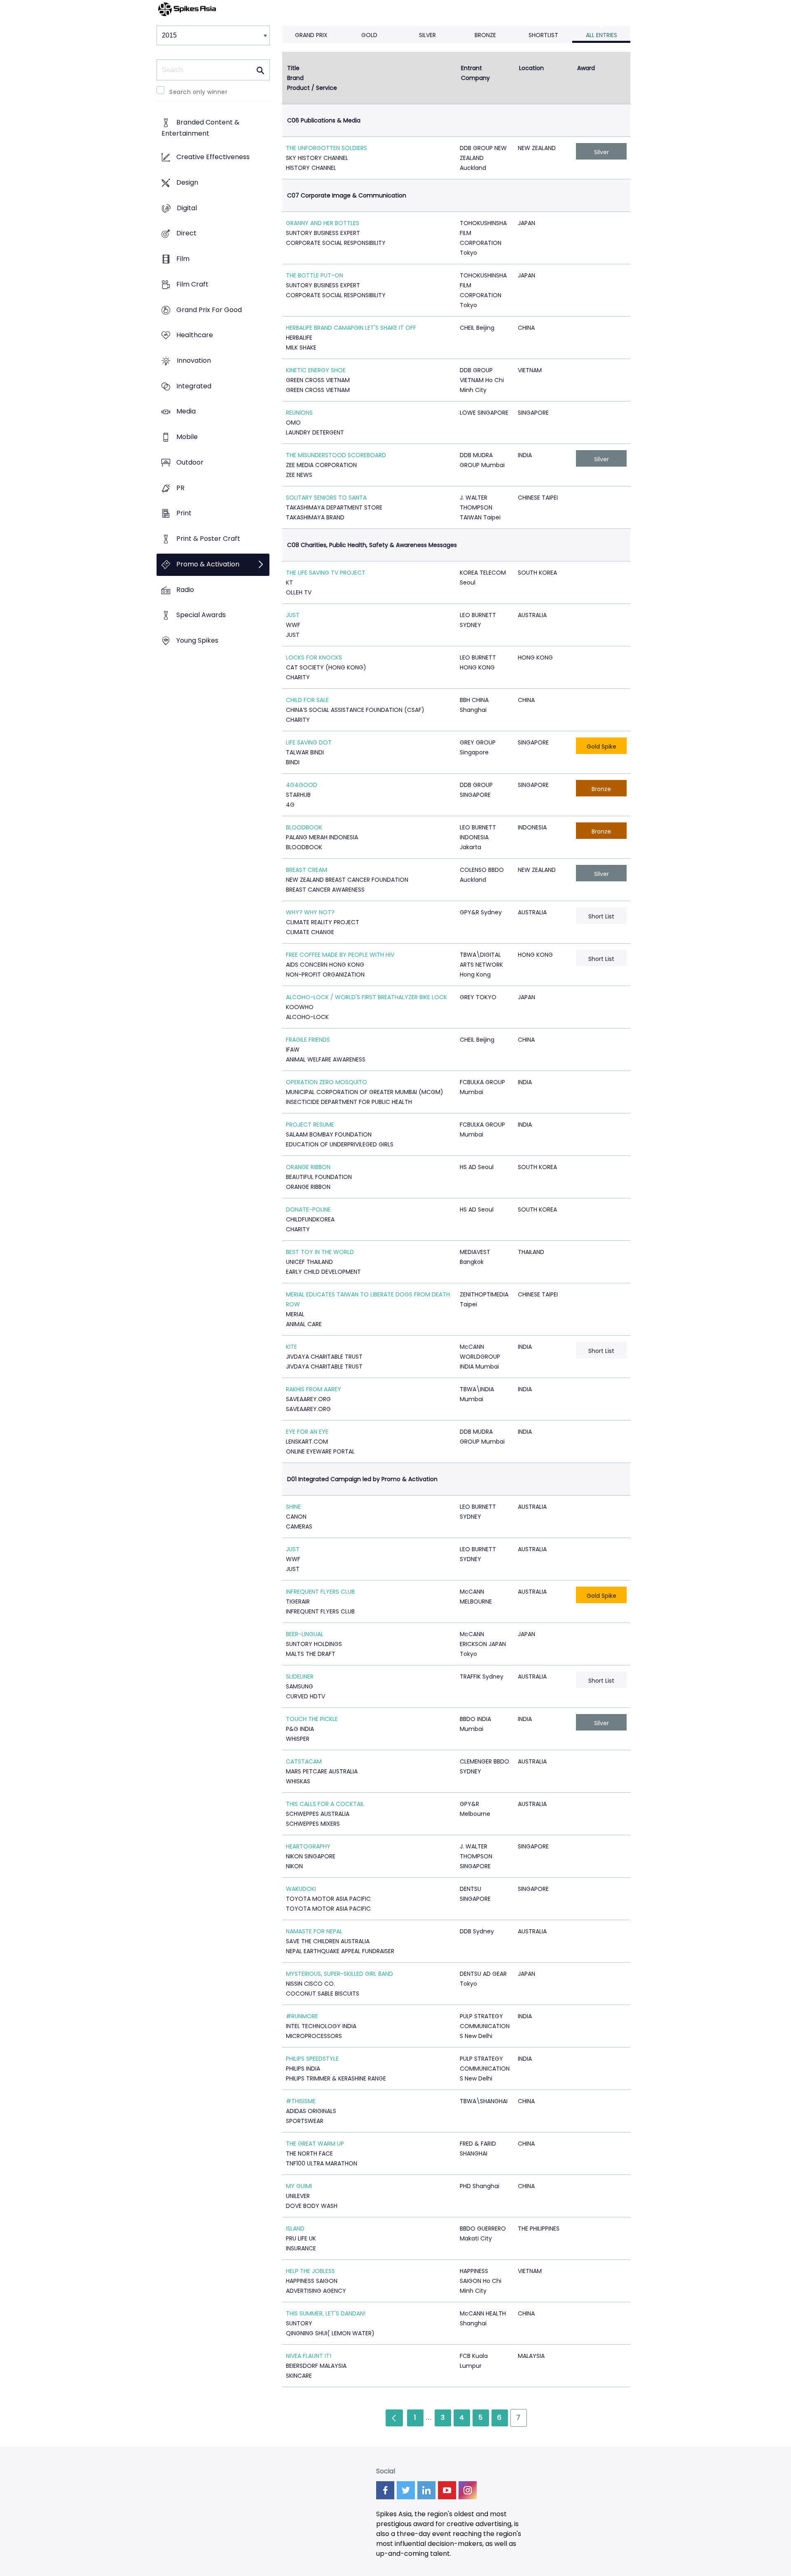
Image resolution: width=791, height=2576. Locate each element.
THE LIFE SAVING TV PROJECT (326, 573)
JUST (293, 615)
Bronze (485, 35)
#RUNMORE (302, 2016)
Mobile (187, 437)
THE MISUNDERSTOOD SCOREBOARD (336, 455)
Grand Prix (311, 35)
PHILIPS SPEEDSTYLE (312, 2059)
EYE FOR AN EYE (307, 1432)
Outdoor (190, 462)
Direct (186, 234)
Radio (185, 590)
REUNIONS (299, 413)
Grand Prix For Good (209, 310)
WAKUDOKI (301, 1889)
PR (180, 488)
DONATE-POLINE (308, 1209)
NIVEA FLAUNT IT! (309, 2356)
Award (586, 68)
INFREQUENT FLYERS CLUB (320, 1592)
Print (184, 513)
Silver (427, 35)
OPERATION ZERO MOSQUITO (326, 1082)
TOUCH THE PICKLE (312, 1719)
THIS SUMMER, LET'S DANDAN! (326, 2313)
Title (293, 68)
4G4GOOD (302, 785)
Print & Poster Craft (208, 539)
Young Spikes (197, 640)
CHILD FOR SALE (307, 700)
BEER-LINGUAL (305, 1634)
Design (187, 182)
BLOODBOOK (304, 827)
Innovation (194, 360)
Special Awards (201, 615)
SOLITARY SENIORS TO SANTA (326, 498)
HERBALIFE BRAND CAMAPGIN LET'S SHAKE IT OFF (351, 328)
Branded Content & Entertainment (200, 128)
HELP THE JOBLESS (310, 2271)
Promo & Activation (208, 564)
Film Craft (192, 284)
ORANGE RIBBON (308, 1167)
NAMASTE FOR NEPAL (314, 1931)
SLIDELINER (300, 1677)
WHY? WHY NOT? (310, 912)
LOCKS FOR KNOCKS (314, 658)
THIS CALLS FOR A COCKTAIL (325, 1804)
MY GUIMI (299, 2186)
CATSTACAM (304, 1761)
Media (186, 412)
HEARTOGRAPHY (308, 1846)
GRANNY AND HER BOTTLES (323, 223)
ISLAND (295, 2228)
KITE (291, 1347)
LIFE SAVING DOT (309, 742)
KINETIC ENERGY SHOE (316, 370)
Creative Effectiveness (213, 157)
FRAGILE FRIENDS (308, 1040)
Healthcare (195, 335)
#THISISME (301, 2101)
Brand (295, 78)
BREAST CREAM (307, 870)
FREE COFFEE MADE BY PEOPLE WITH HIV (340, 955)
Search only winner (198, 92)
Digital (187, 208)
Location (531, 68)
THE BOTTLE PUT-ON (315, 275)
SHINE (293, 1507)
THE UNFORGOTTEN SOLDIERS (326, 148)
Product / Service (312, 88)
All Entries (601, 35)
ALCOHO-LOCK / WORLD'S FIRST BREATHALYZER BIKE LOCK (366, 997)
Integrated (194, 386)
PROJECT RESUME (310, 1125)
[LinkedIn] (426, 2490)
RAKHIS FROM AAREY (314, 1389)
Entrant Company (475, 73)
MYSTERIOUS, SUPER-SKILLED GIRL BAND (339, 1974)
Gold (369, 35)
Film (183, 259)
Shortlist (543, 35)
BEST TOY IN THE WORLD (320, 1252)
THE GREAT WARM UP (315, 2144)
